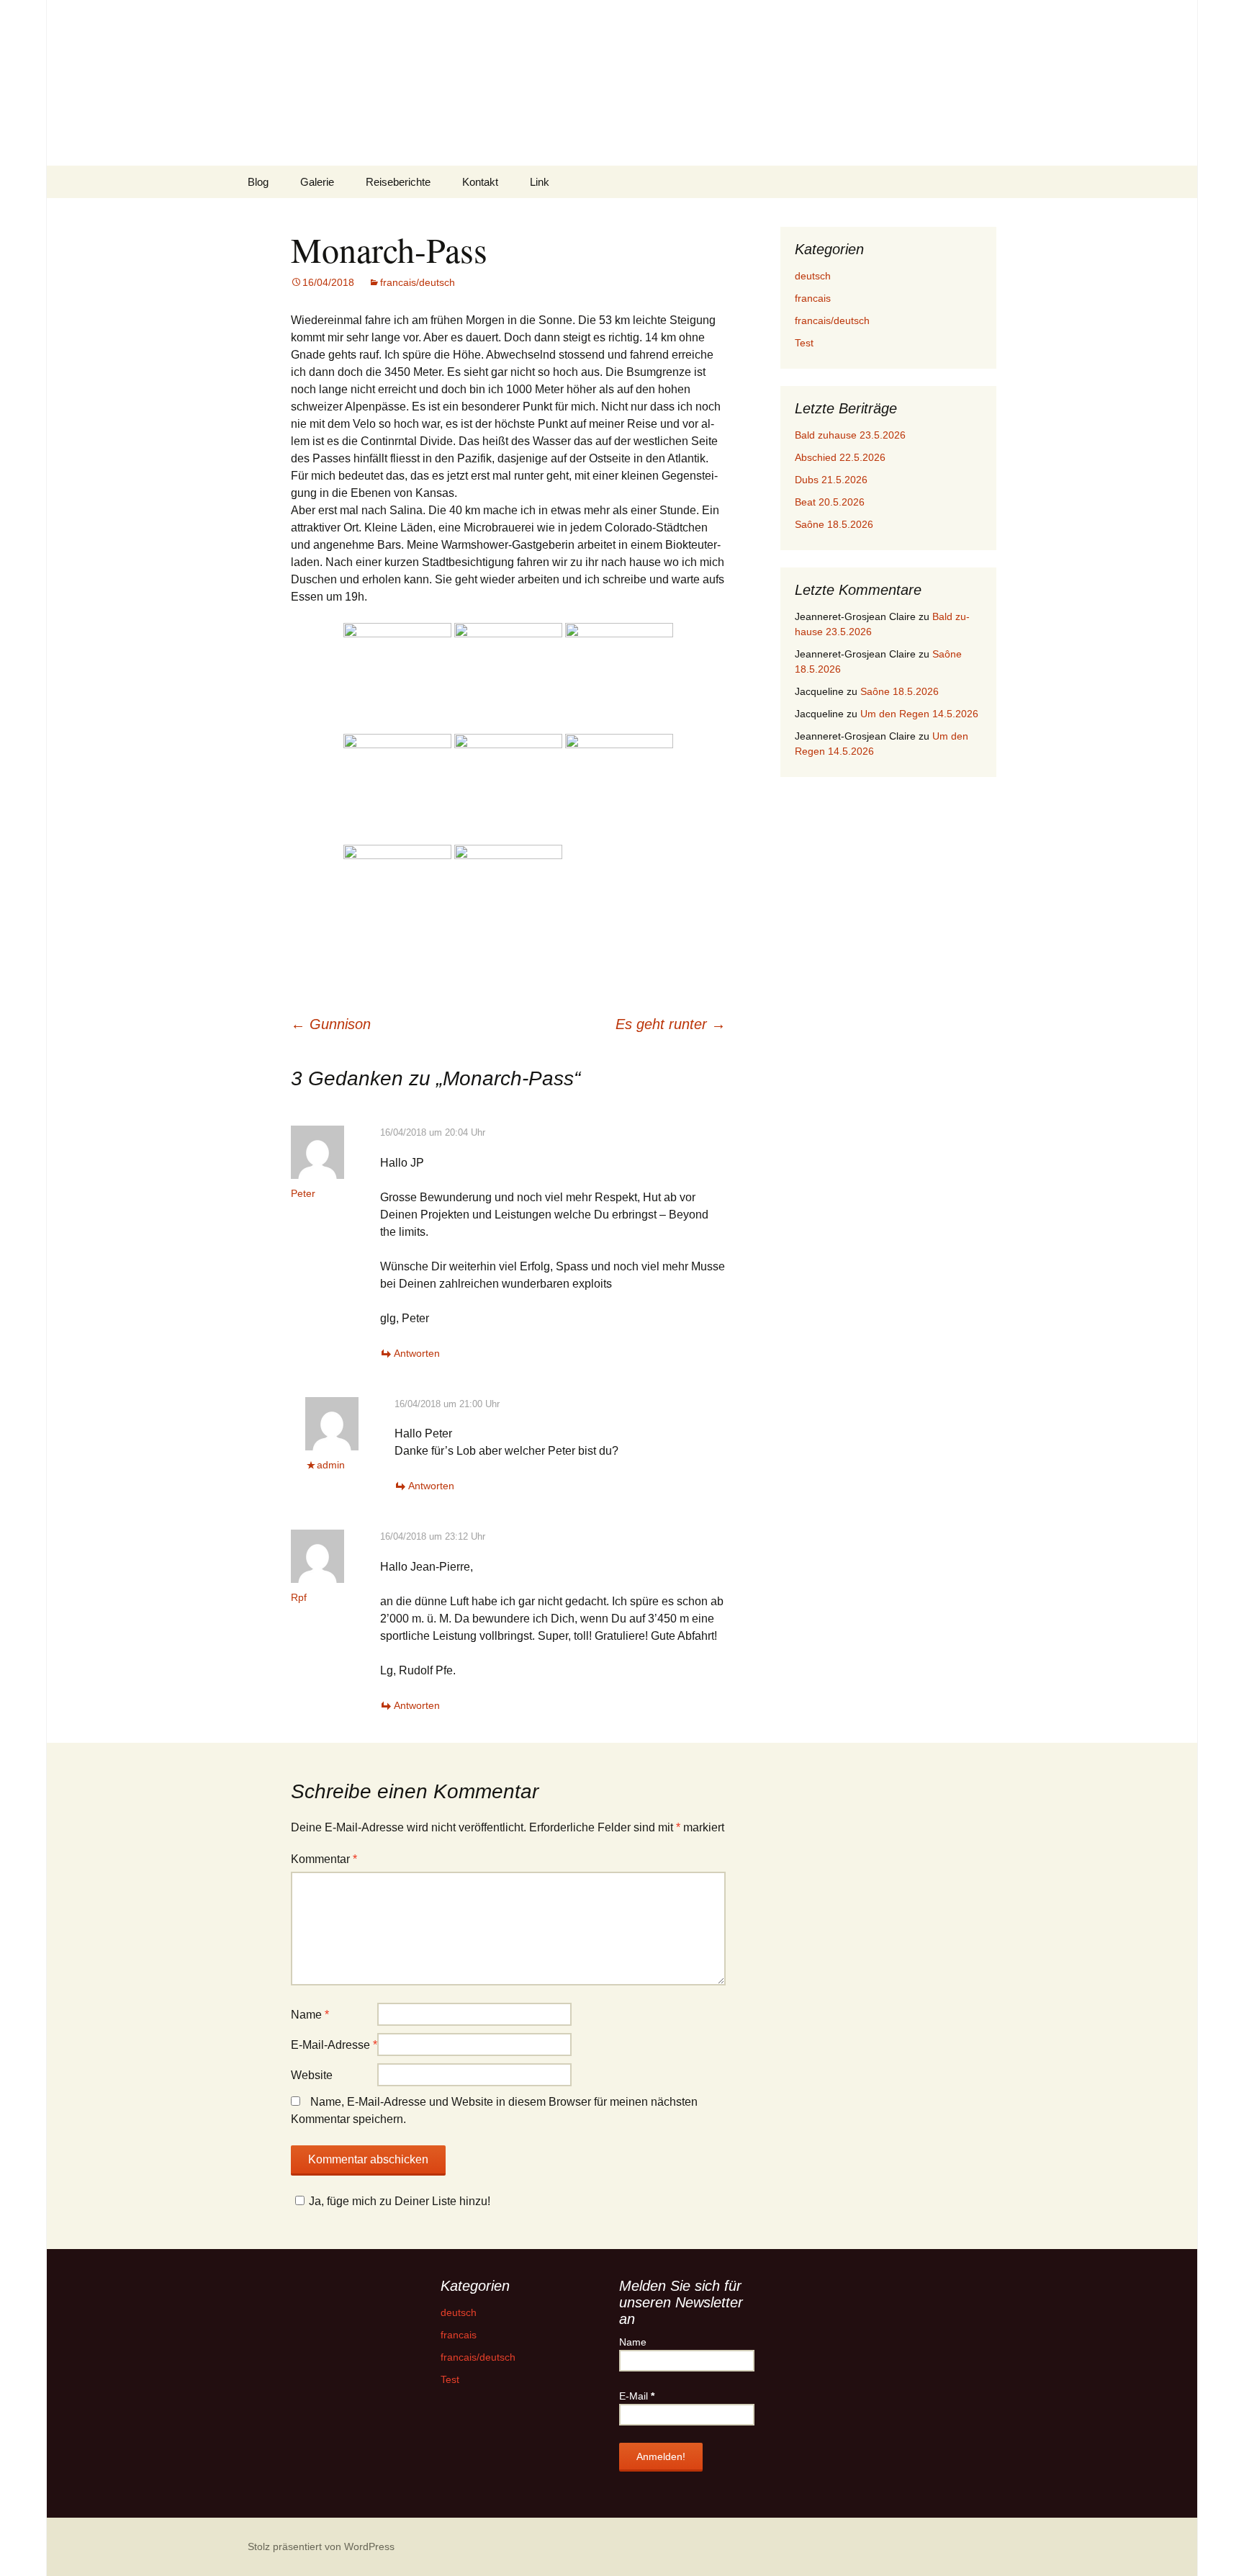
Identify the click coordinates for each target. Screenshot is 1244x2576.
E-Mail (637, 2396)
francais (813, 298)
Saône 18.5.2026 (834, 524)
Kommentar (324, 1859)
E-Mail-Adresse (334, 2045)
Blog (258, 182)
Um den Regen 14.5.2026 (919, 714)
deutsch (813, 276)
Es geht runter (671, 1024)
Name (310, 2015)
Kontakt (480, 182)
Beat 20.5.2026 (830, 502)
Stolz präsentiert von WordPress (321, 2546)
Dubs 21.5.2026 (831, 480)
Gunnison (331, 1024)
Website (312, 2075)
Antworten (417, 1353)
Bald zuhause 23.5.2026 (850, 435)
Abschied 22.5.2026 (840, 457)
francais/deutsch (418, 282)
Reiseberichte (398, 182)
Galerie (317, 182)
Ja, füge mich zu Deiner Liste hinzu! (400, 2201)
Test (804, 343)
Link (540, 182)
